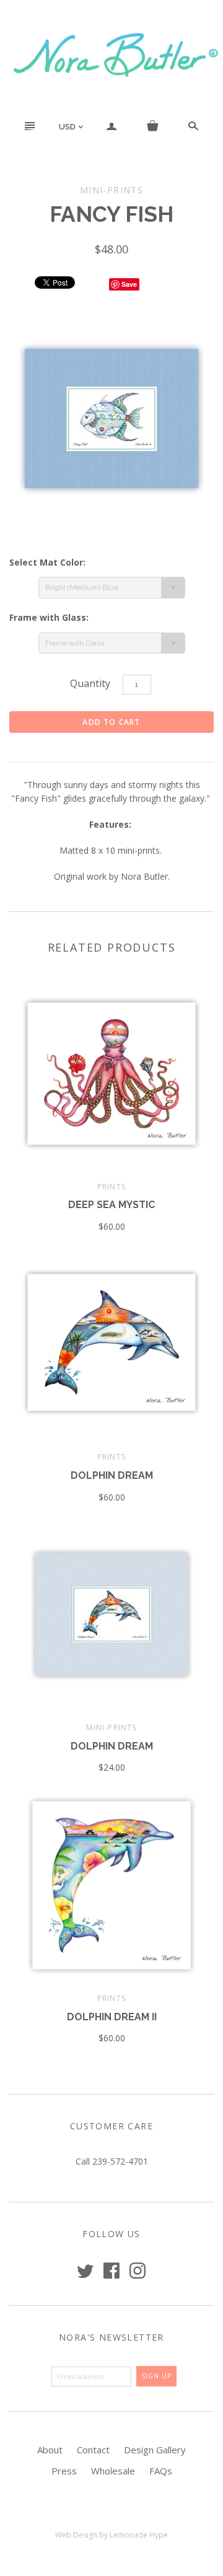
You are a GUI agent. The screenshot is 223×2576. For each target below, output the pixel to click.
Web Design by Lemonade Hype (111, 2535)
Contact (93, 2450)
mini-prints (111, 1728)
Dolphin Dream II (112, 2017)
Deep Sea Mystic (111, 1205)
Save (129, 284)
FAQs (161, 2471)
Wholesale (113, 2471)
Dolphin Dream (112, 1475)
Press (64, 2471)
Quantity (90, 683)
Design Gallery (155, 2450)
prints (111, 1187)
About (50, 2450)
